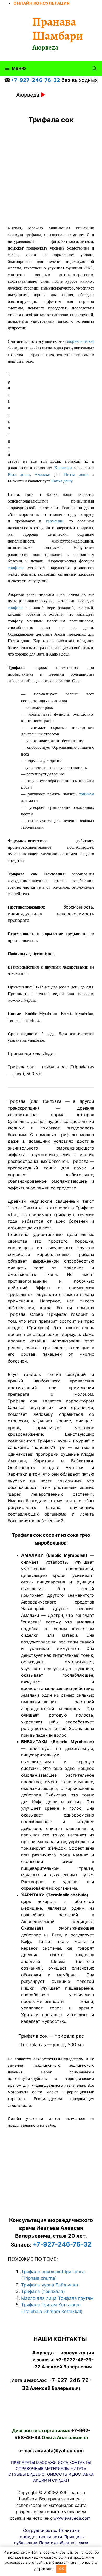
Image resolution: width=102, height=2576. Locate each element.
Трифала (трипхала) (43, 2291)
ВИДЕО (34, 2474)
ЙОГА (63, 2463)
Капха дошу (62, 481)
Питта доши (76, 474)
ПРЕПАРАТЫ (23, 2463)
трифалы (16, 567)
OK (61, 2569)
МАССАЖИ (46, 2463)
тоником (87, 794)
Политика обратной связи (64, 2543)
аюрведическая (81, 341)
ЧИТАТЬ (78, 2469)
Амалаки (42, 474)
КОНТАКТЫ (80, 2463)
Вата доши (19, 474)
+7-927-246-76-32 (35, 80)
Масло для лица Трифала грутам (57, 2298)
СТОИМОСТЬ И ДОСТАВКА (68, 2474)
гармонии (55, 521)
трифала (15, 607)
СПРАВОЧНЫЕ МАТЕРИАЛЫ (43, 2469)
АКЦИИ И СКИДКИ (51, 2480)
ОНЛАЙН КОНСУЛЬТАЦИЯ (41, 3)
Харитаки (63, 467)
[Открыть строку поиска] (95, 68)
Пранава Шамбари (58, 29)
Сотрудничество (40, 2530)
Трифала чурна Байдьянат (50, 2285)
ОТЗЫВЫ (17, 2474)
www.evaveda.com (72, 2518)
